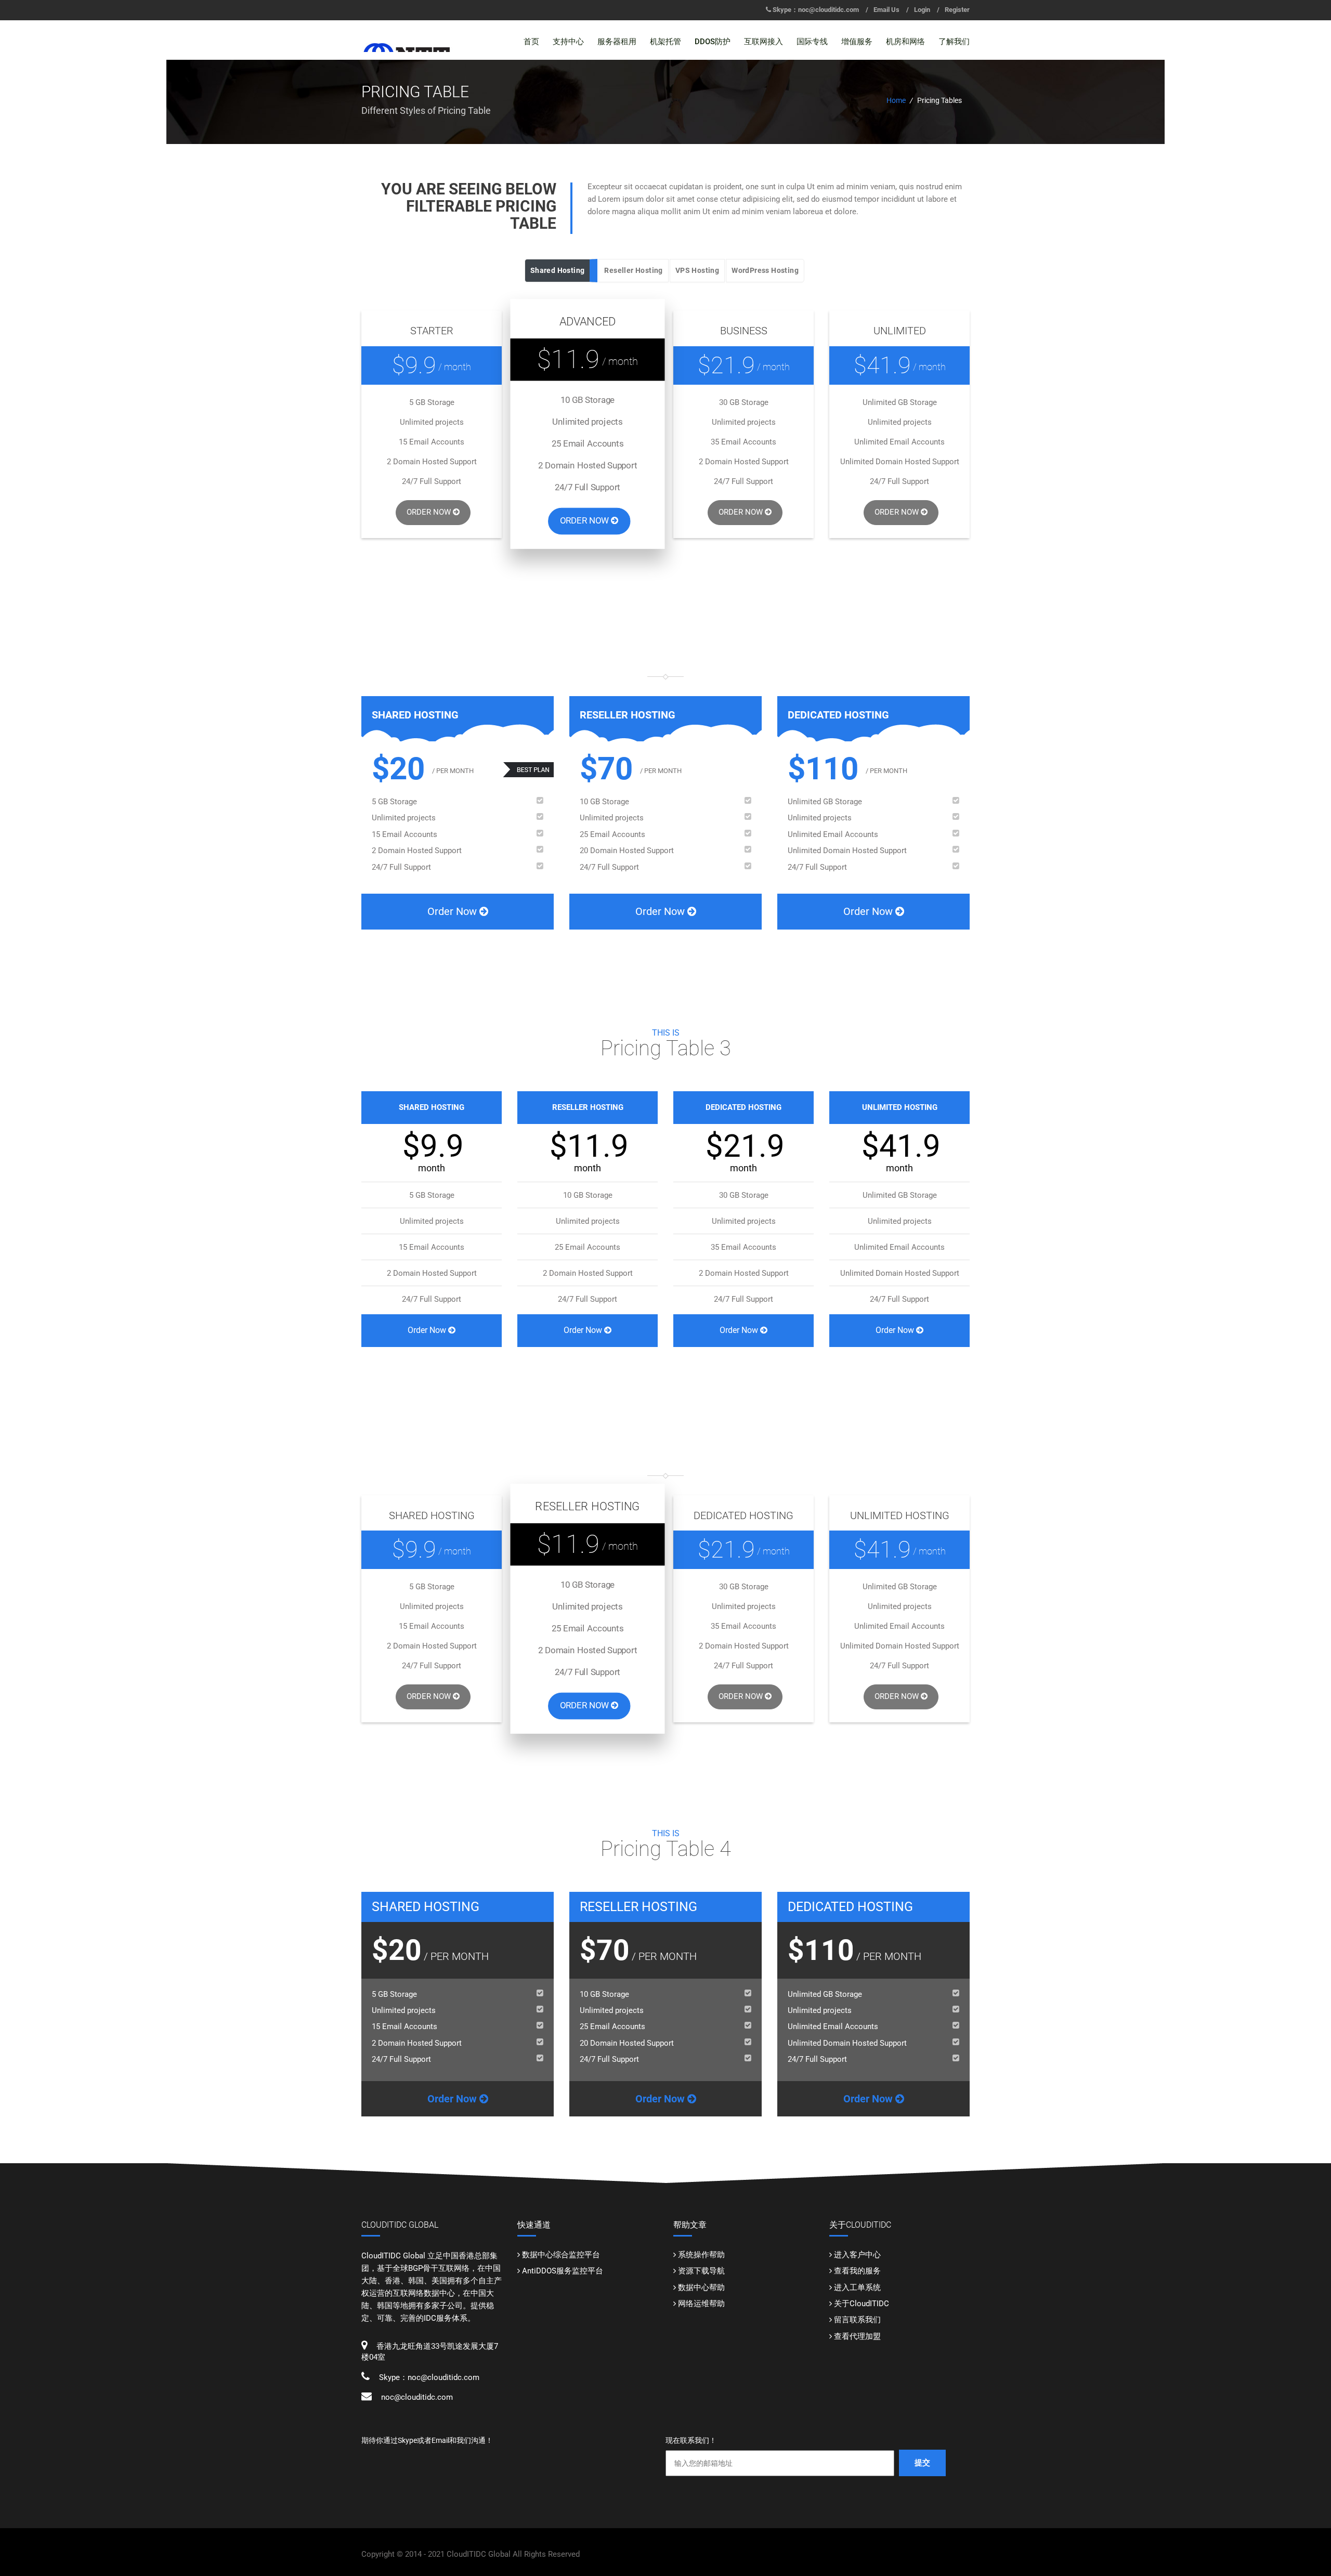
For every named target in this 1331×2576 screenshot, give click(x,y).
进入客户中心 (857, 2255)
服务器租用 (617, 42)
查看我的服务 (857, 2271)
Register (957, 10)
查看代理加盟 (857, 2336)
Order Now (430, 512)
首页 (531, 42)
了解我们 (954, 42)
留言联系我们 (857, 2320)
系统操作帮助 (701, 2255)
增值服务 (857, 42)
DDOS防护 (713, 42)
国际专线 (812, 42)
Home (896, 100)
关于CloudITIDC (862, 2304)
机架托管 (665, 42)
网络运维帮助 (701, 2304)
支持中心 (568, 42)
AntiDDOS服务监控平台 (563, 2271)
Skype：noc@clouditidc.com (816, 10)
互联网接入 (764, 42)
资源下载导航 (701, 2271)
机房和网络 (905, 42)
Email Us (886, 10)
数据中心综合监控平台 (561, 2255)
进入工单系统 (857, 2287)
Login (922, 10)
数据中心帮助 (701, 2287)
